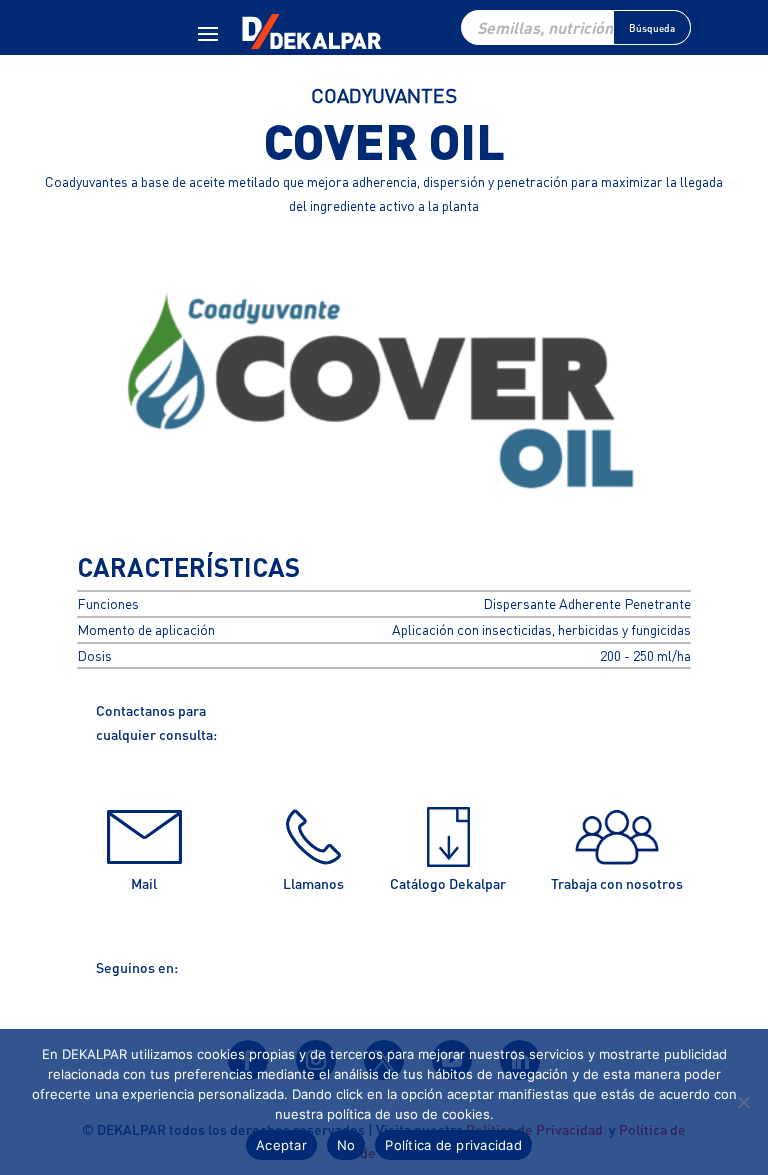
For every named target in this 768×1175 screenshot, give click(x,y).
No (346, 1145)
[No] (743, 1102)
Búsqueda (652, 28)
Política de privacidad (453, 1145)
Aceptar (281, 1145)
